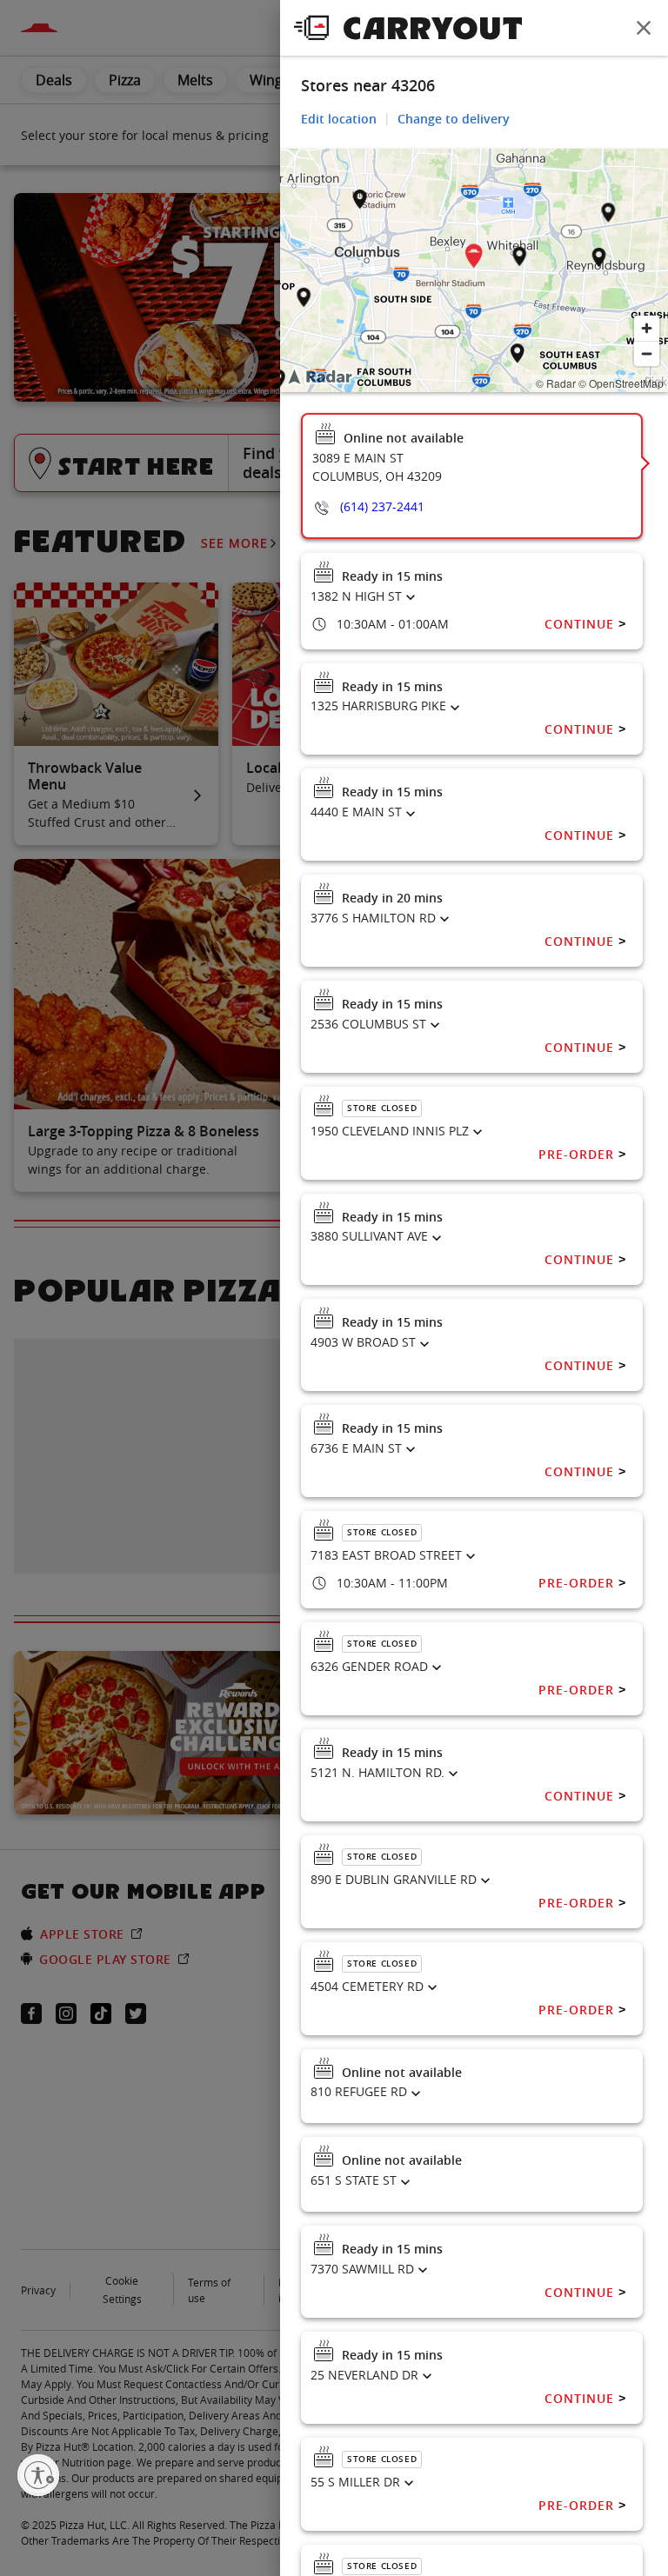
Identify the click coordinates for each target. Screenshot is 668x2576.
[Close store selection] (644, 28)
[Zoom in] (647, 328)
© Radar (556, 383)
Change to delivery (454, 119)
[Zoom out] (647, 353)
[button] (474, 259)
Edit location (339, 119)
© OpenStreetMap (621, 383)
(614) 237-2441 (382, 506)
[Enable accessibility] (38, 2475)
